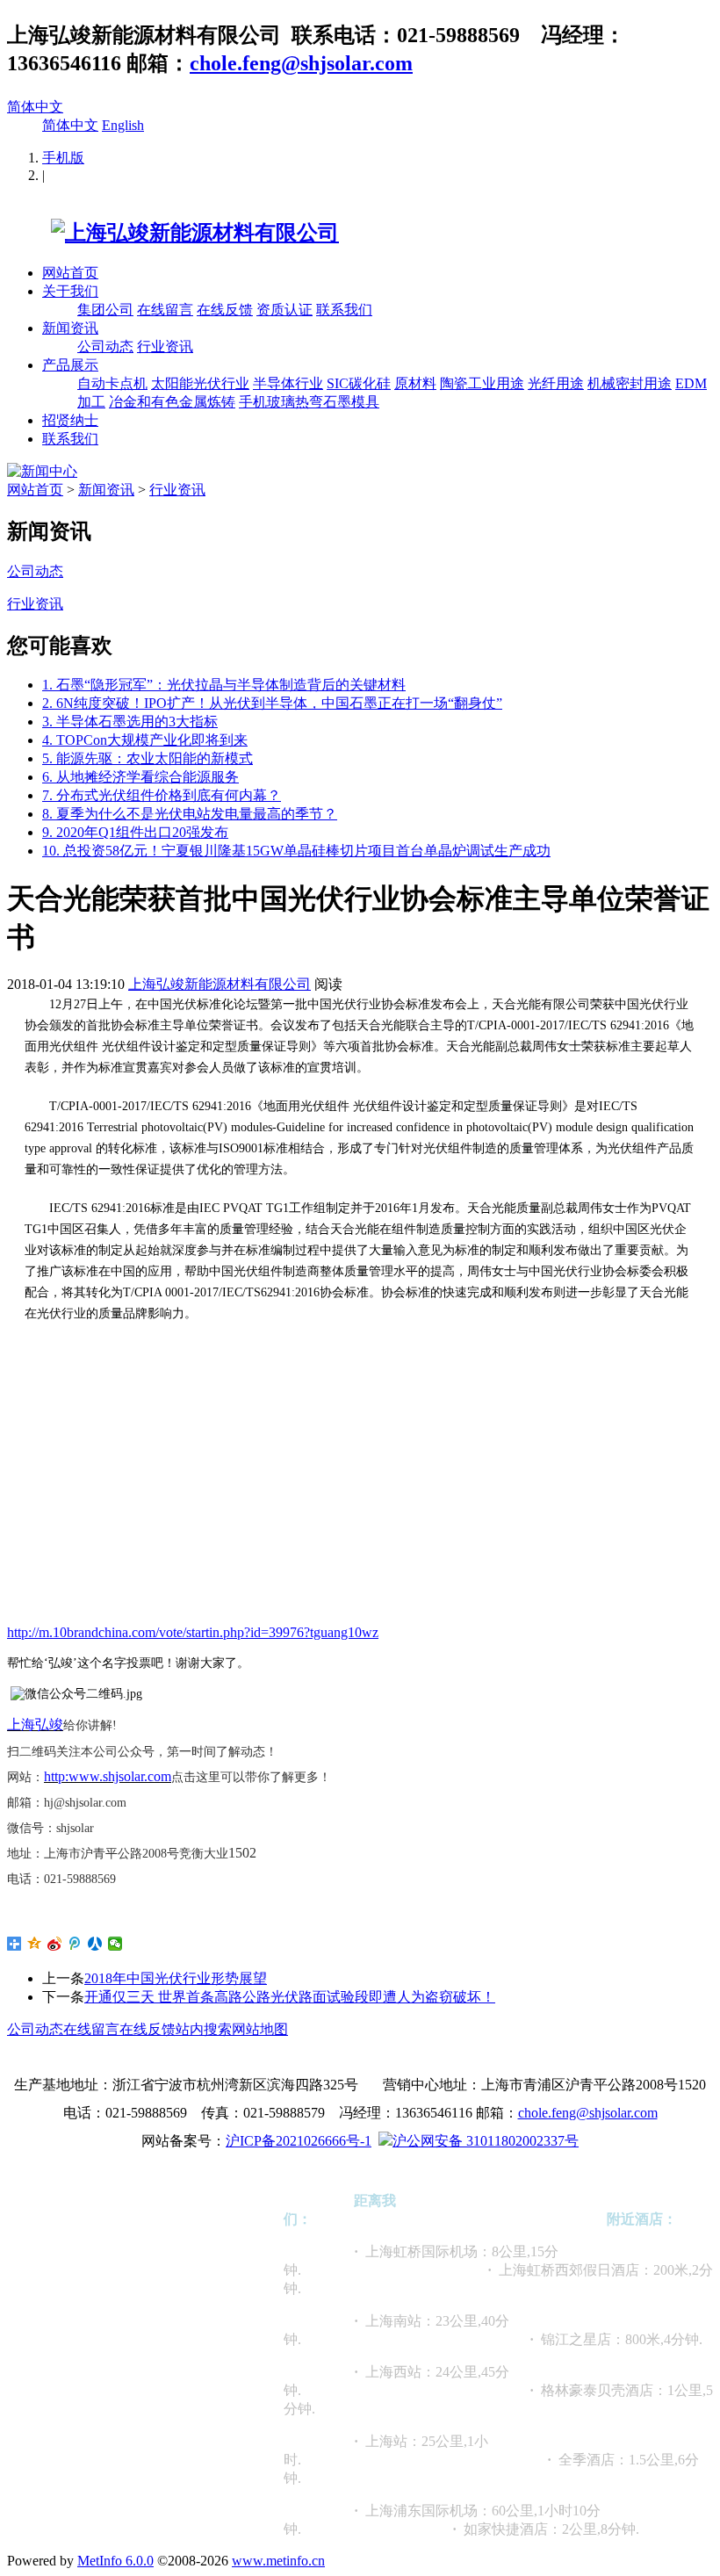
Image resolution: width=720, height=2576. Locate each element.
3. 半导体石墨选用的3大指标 (130, 722)
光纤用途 (556, 383)
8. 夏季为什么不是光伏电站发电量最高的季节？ (190, 814)
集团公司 (105, 310)
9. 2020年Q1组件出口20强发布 (135, 832)
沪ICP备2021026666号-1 (299, 2141)
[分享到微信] (115, 1944)
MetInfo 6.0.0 (115, 2561)
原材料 (415, 383)
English (123, 125)
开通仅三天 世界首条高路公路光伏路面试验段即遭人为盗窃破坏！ (290, 1997)
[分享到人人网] (95, 1944)
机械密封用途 (630, 383)
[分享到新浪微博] (55, 1944)
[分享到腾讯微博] (75, 1944)
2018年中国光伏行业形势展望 (176, 1978)
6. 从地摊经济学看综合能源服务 (140, 777)
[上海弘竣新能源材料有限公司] (173, 233)
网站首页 (70, 273)
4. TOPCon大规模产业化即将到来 (145, 740)
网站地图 (260, 2029)
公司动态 (105, 346)
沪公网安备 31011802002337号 (486, 2141)
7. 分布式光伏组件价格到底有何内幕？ (162, 795)
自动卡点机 (112, 383)
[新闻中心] (42, 471)
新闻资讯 (70, 328)
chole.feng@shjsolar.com (301, 63)
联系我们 (344, 310)
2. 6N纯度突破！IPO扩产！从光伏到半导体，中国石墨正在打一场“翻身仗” (272, 703)
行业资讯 (165, 346)
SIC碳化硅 (359, 383)
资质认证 (284, 310)
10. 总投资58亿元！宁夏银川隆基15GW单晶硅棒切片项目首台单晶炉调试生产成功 (296, 851)
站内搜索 (204, 2029)
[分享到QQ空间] (35, 1944)
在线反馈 (225, 310)
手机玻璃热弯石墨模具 (309, 402)
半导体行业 (288, 383)
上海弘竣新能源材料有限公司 (220, 984)
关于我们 (70, 291)
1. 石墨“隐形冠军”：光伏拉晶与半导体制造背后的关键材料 (224, 685)
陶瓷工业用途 (482, 383)
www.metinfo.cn (278, 2561)
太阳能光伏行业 (200, 383)
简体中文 (35, 107)
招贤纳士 (70, 420)
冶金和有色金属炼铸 (172, 402)
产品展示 (70, 365)
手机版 (63, 158)
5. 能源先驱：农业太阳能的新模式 (148, 758)
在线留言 (165, 310)
